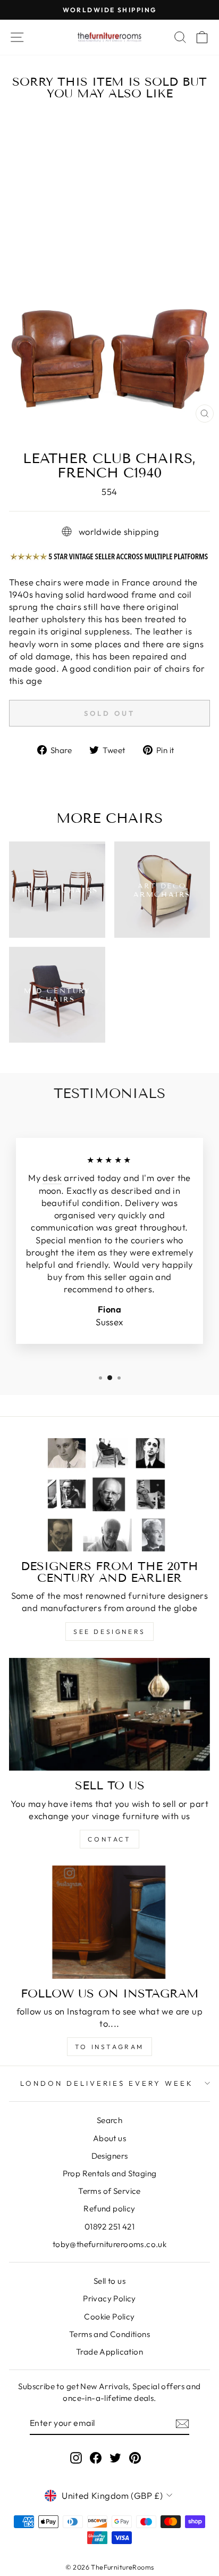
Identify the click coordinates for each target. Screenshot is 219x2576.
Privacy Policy (109, 2298)
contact (109, 1839)
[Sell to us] (109, 1715)
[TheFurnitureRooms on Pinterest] (135, 2457)
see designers (109, 1632)
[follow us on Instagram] (109, 1922)
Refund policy (109, 2208)
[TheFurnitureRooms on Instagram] (76, 2457)
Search (109, 2120)
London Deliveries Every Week (107, 2083)
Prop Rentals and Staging (110, 2173)
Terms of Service (109, 2191)
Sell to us (109, 2281)
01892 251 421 (109, 2227)
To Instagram (109, 2047)
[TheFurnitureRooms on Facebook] (96, 2457)
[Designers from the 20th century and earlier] (109, 1495)
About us (109, 2138)
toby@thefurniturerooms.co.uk (110, 2244)
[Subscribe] (182, 2423)
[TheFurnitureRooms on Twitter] (115, 2457)
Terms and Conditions (109, 2334)
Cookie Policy (109, 2317)
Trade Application (109, 2352)
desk (52, 1178)
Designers (110, 2156)
